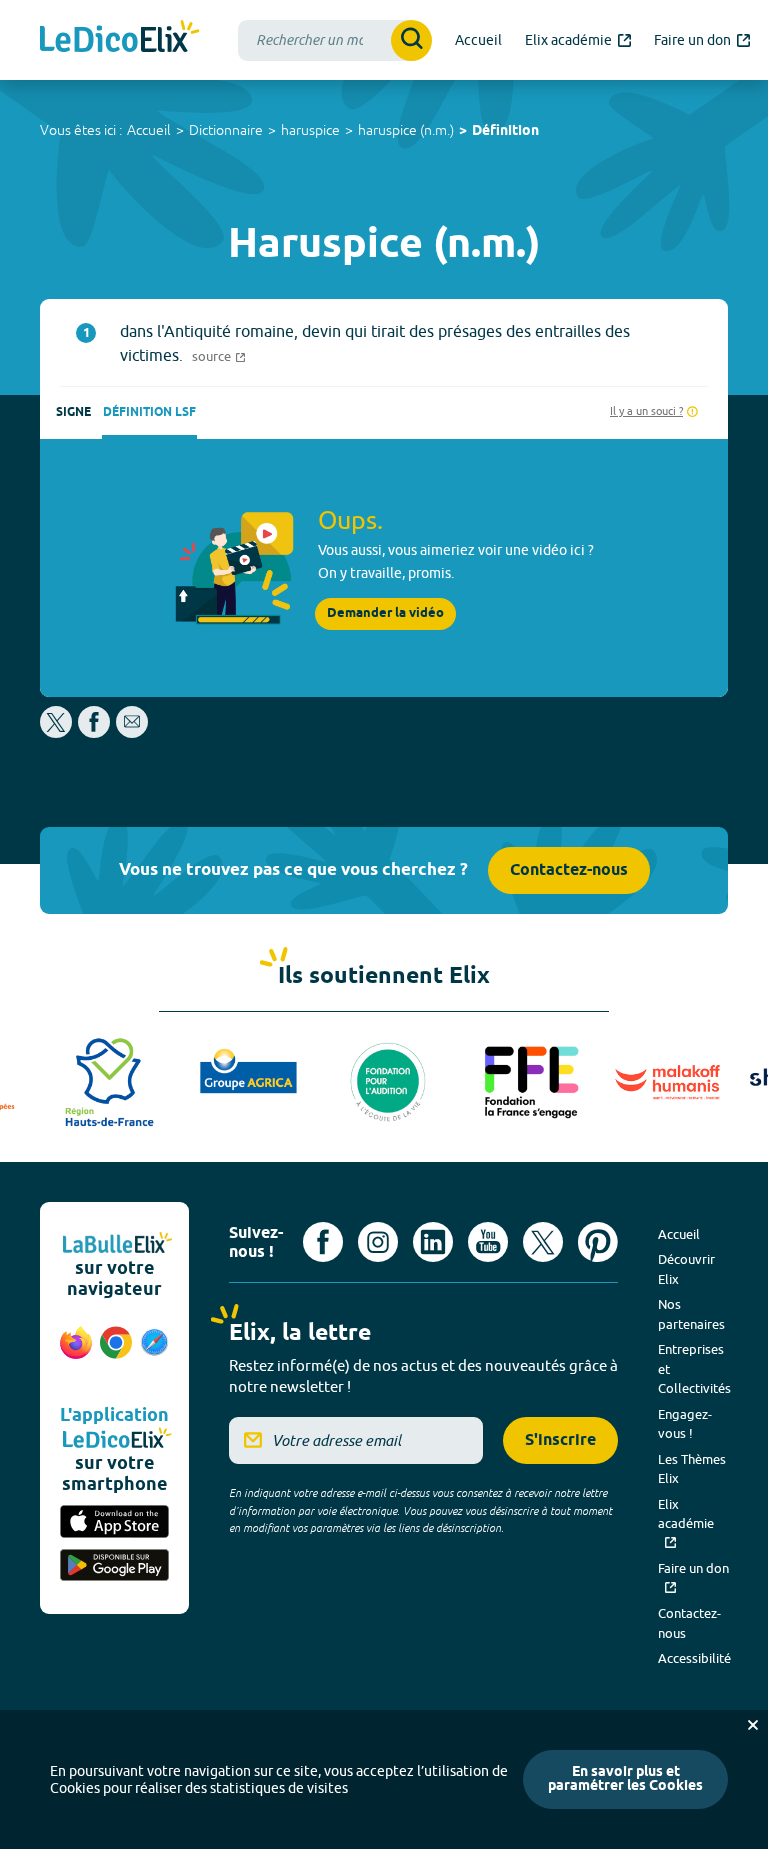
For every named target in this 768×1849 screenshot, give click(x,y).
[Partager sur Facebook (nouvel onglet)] (94, 732)
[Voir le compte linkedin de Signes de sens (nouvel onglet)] (433, 1242)
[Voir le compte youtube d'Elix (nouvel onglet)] (488, 1242)
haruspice (310, 130)
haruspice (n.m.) (406, 130)
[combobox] (335, 40)
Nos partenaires (691, 1314)
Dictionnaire (226, 130)
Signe (73, 412)
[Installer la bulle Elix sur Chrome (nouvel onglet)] (116, 1353)
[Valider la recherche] (411, 40)
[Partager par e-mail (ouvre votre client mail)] (132, 732)
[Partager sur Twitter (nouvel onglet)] (57, 732)
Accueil (149, 130)
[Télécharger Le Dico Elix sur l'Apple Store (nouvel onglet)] (114, 1523)
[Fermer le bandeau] (753, 1725)
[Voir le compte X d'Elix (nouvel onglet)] (543, 1242)
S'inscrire (560, 1440)
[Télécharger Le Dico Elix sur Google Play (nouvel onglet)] (114, 1567)
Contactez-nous (569, 870)
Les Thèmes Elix (692, 1469)
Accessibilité (694, 1658)
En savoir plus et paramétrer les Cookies (625, 1779)
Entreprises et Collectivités (694, 1368)
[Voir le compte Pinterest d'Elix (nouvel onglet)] (598, 1242)
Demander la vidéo (385, 613)
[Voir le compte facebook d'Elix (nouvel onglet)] (323, 1242)
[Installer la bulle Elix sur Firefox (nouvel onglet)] (76, 1353)
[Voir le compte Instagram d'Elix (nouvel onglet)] (378, 1242)
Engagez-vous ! (685, 1424)
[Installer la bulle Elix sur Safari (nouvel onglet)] (154, 1353)
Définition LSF (149, 412)
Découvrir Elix (686, 1269)
